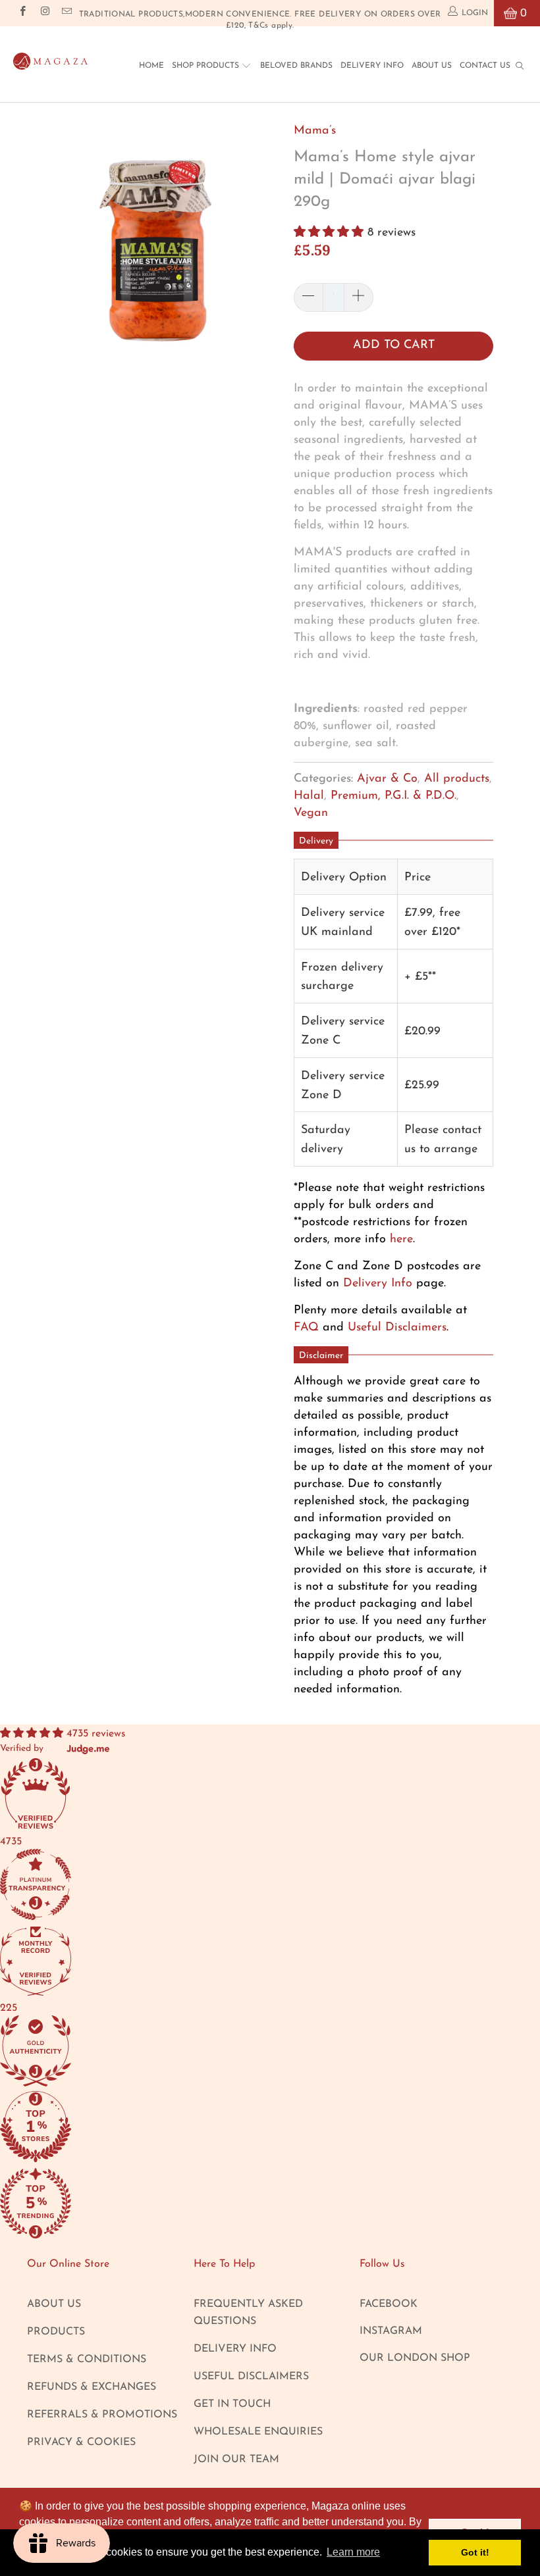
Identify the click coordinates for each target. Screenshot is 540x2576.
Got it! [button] (475, 2552)
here (401, 1240)
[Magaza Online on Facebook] (22, 13)
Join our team (236, 2460)
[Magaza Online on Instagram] (44, 13)
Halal (309, 796)
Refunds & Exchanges (92, 2387)
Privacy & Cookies (81, 2442)
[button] (329, 233)
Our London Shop (415, 2358)
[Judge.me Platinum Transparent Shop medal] (270, 1887)
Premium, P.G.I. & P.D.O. (393, 796)
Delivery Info (372, 66)
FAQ (306, 1328)
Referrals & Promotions (102, 2415)
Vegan (311, 813)
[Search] (520, 65)
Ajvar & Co (387, 779)
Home (151, 66)
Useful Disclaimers (397, 1328)
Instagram (391, 2331)
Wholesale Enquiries (258, 2432)
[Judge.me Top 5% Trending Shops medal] (270, 2205)
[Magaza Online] (50, 58)
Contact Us (485, 66)
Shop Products (207, 66)
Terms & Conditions (87, 2360)
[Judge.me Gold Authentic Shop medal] (270, 2053)
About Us (432, 66)
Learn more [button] (353, 2552)
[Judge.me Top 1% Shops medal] (270, 2129)
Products (56, 2332)
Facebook (389, 2304)
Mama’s (315, 131)
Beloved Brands (296, 66)
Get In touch (232, 2404)
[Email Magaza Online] (66, 13)
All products (457, 779)
